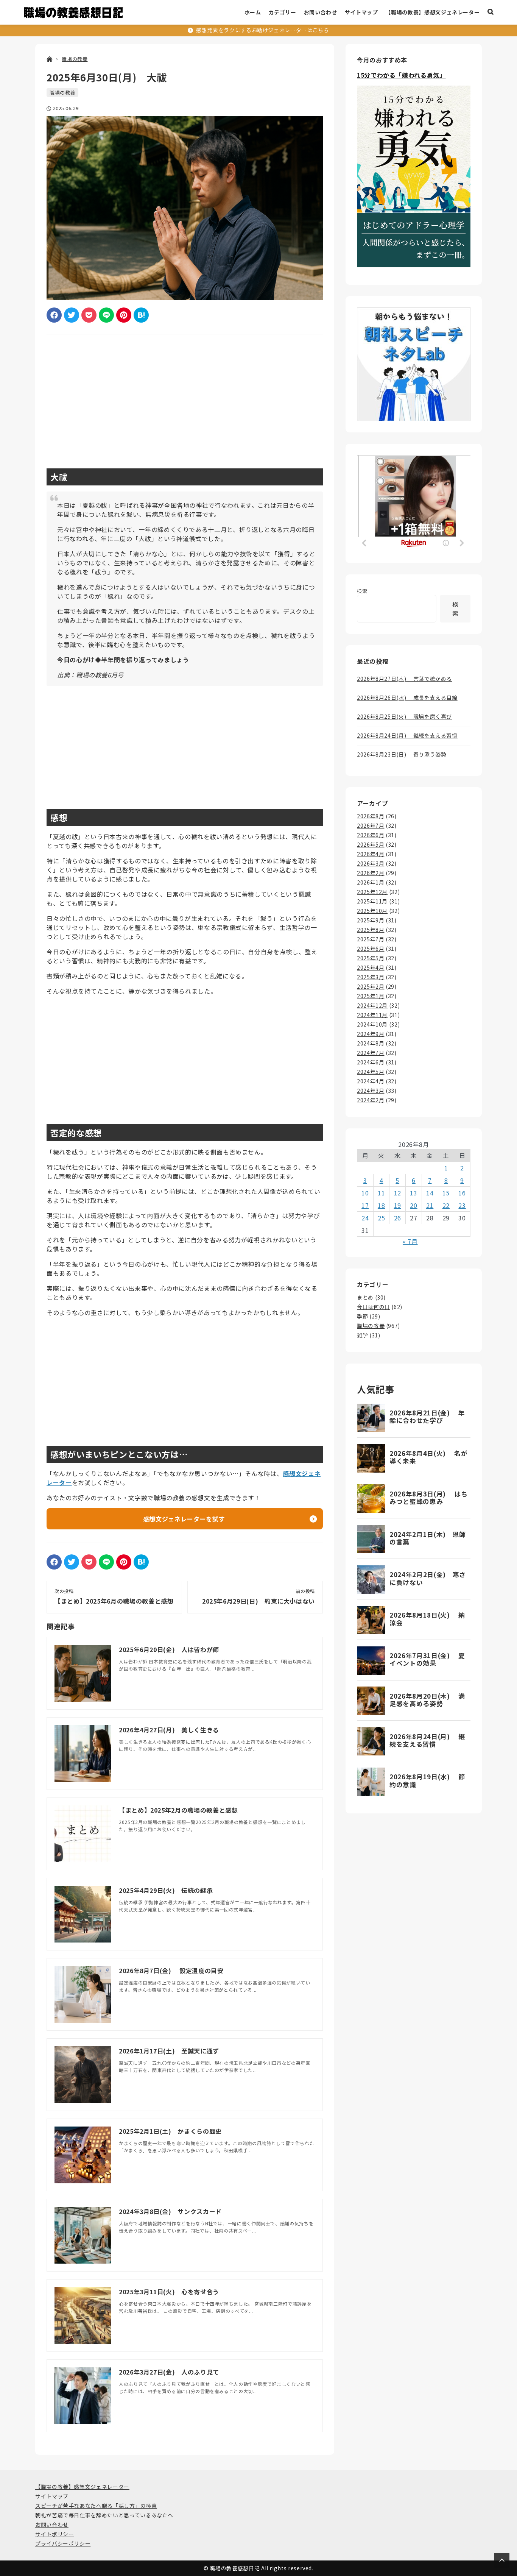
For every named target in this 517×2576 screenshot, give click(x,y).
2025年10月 (372, 911)
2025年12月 (372, 892)
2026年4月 (371, 854)
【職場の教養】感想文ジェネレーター (432, 12)
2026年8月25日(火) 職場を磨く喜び (404, 716)
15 (446, 1193)
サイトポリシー (55, 2534)
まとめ (365, 1297)
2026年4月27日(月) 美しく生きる (169, 1730)
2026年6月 (371, 835)
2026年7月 (371, 825)
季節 (362, 1316)
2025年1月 (371, 996)
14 (430, 1193)
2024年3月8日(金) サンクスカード (170, 2211)
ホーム (253, 12)
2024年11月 (372, 1015)
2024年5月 (371, 1072)
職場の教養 (62, 93)
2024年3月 (371, 1091)
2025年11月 (372, 901)
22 (446, 1205)
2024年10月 (372, 1024)
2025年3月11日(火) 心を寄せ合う (169, 2292)
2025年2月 (371, 986)
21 (430, 1205)
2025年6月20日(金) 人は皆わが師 (169, 1649)
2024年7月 (371, 1053)
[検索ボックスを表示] (491, 12)
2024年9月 (371, 1034)
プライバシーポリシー (63, 2543)
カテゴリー (283, 12)
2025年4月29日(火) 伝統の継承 (166, 1890)
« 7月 (410, 1241)
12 (398, 1193)
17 (365, 1205)
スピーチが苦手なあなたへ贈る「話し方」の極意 (96, 2506)
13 (413, 1193)
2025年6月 (371, 949)
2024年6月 (371, 1062)
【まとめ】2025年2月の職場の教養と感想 (178, 1810)
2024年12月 (372, 1005)
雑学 (362, 1335)
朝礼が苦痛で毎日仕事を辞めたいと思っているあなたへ (104, 2515)
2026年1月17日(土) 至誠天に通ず (169, 2051)
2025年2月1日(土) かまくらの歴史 (170, 2131)
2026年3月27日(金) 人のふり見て (169, 2372)
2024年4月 (371, 1081)
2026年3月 (371, 863)
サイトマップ (361, 12)
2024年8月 (371, 1043)
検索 (362, 591)
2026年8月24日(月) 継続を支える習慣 (407, 735)
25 (381, 1218)
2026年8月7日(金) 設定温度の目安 (171, 1971)
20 (413, 1205)
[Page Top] (502, 2561)
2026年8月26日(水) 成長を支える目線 (407, 697)
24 (365, 1218)
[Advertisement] (185, 399)
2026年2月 (371, 873)
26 (398, 1218)
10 (365, 1193)
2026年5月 (371, 844)
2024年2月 (371, 1100)
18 (381, 1205)
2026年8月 (371, 816)
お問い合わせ (321, 12)
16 (462, 1193)
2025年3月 (371, 977)
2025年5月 (371, 958)
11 (381, 1193)
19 (398, 1205)
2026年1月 (371, 882)
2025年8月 (371, 930)
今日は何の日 (374, 1307)
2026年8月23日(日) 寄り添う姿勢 (402, 754)
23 (462, 1205)
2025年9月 (371, 920)
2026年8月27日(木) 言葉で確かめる (404, 679)
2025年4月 (371, 967)
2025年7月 (371, 939)
